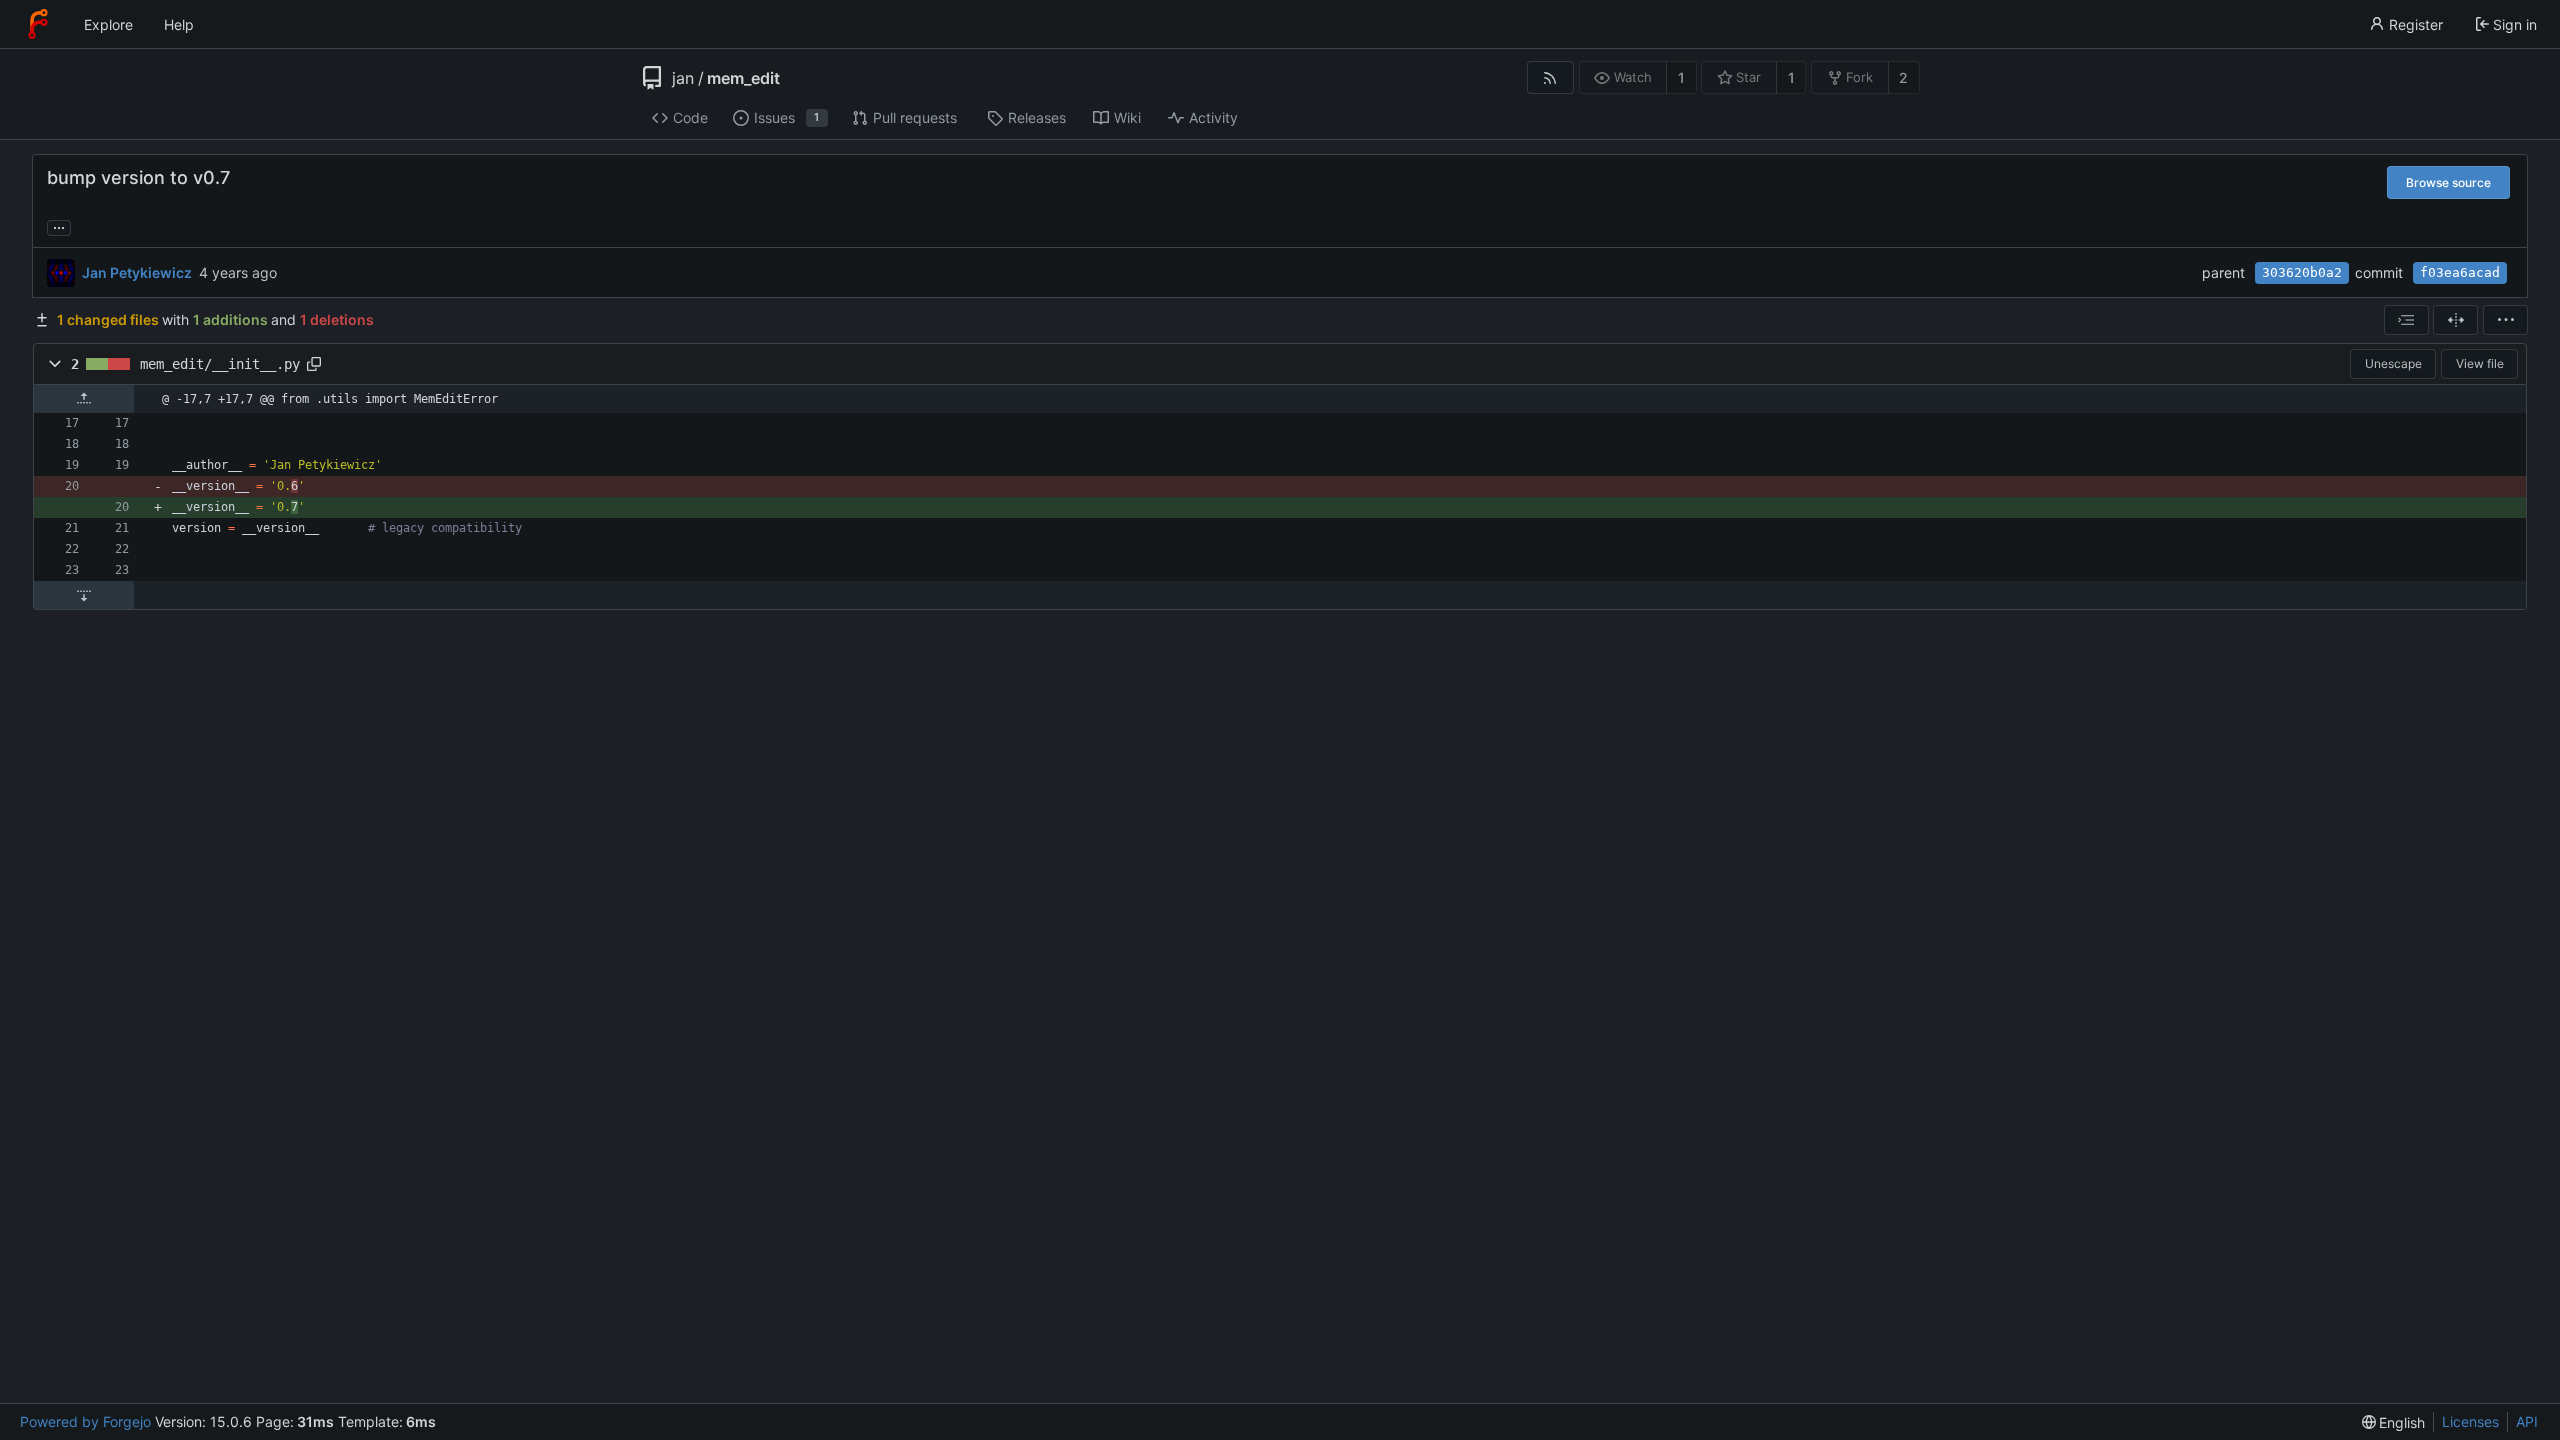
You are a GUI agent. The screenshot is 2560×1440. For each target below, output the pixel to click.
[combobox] (2406, 320)
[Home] (38, 24)
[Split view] (2455, 320)
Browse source (2448, 182)
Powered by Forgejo (85, 1421)
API (2527, 1421)
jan (683, 78)
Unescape (2393, 363)
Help (179, 24)
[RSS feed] (1550, 77)
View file (2480, 363)
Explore (108, 24)
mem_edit (743, 78)
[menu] (2505, 320)
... (59, 226)
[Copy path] (314, 364)
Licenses (2470, 1421)
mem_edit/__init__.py (220, 364)
